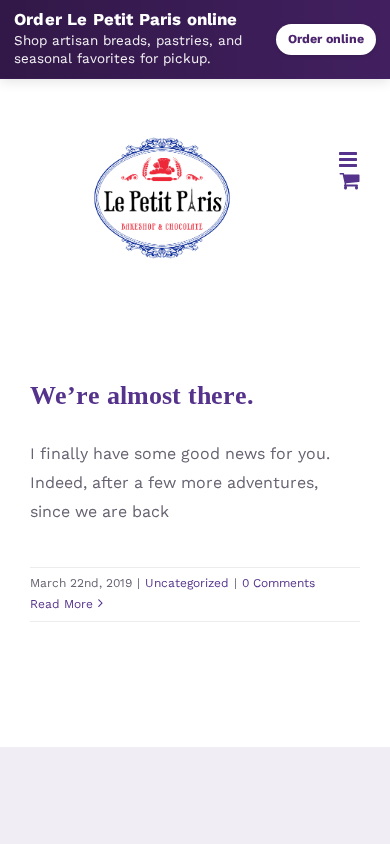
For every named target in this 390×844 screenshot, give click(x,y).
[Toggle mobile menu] (349, 159)
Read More (61, 604)
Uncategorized (187, 583)
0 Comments (278, 583)
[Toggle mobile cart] (350, 180)
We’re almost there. (142, 395)
